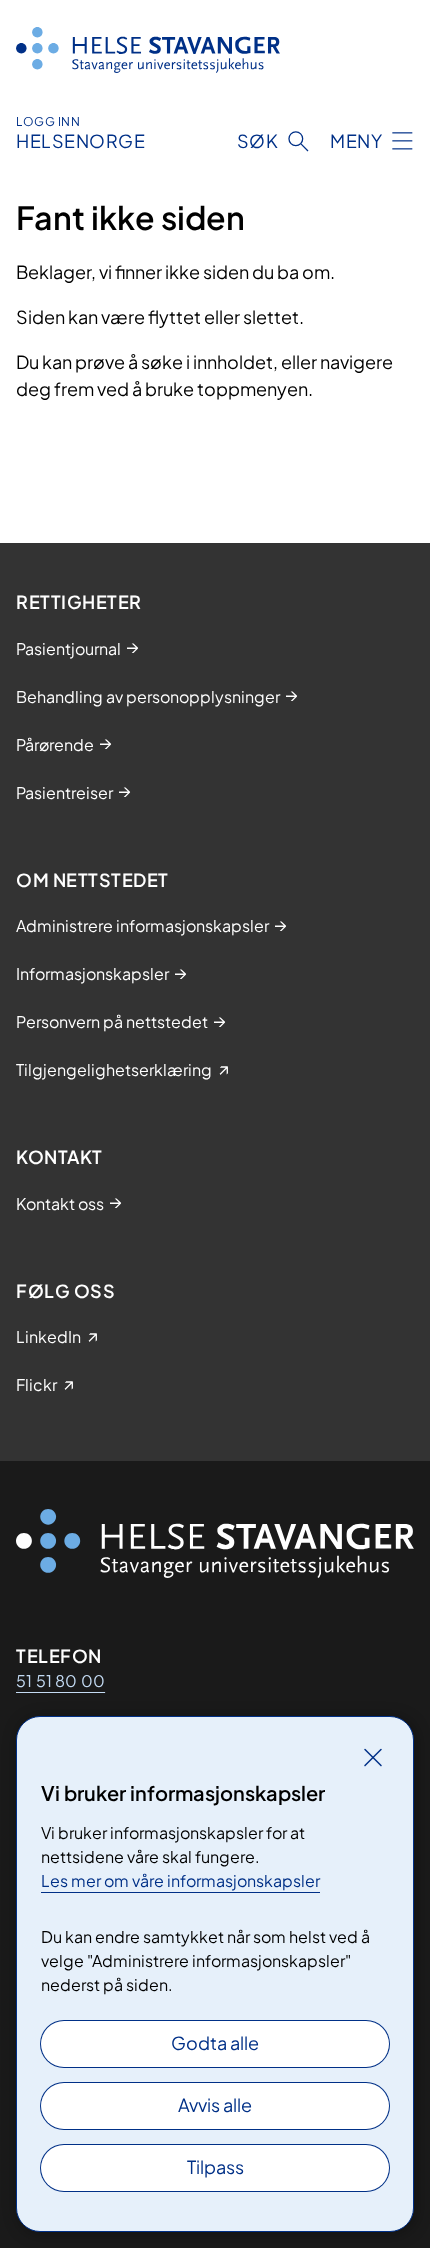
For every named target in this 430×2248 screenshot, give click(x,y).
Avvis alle (215, 2104)
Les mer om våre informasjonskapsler (180, 1880)
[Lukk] (373, 1757)
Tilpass (215, 2166)
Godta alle (215, 2042)
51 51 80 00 (60, 1680)
